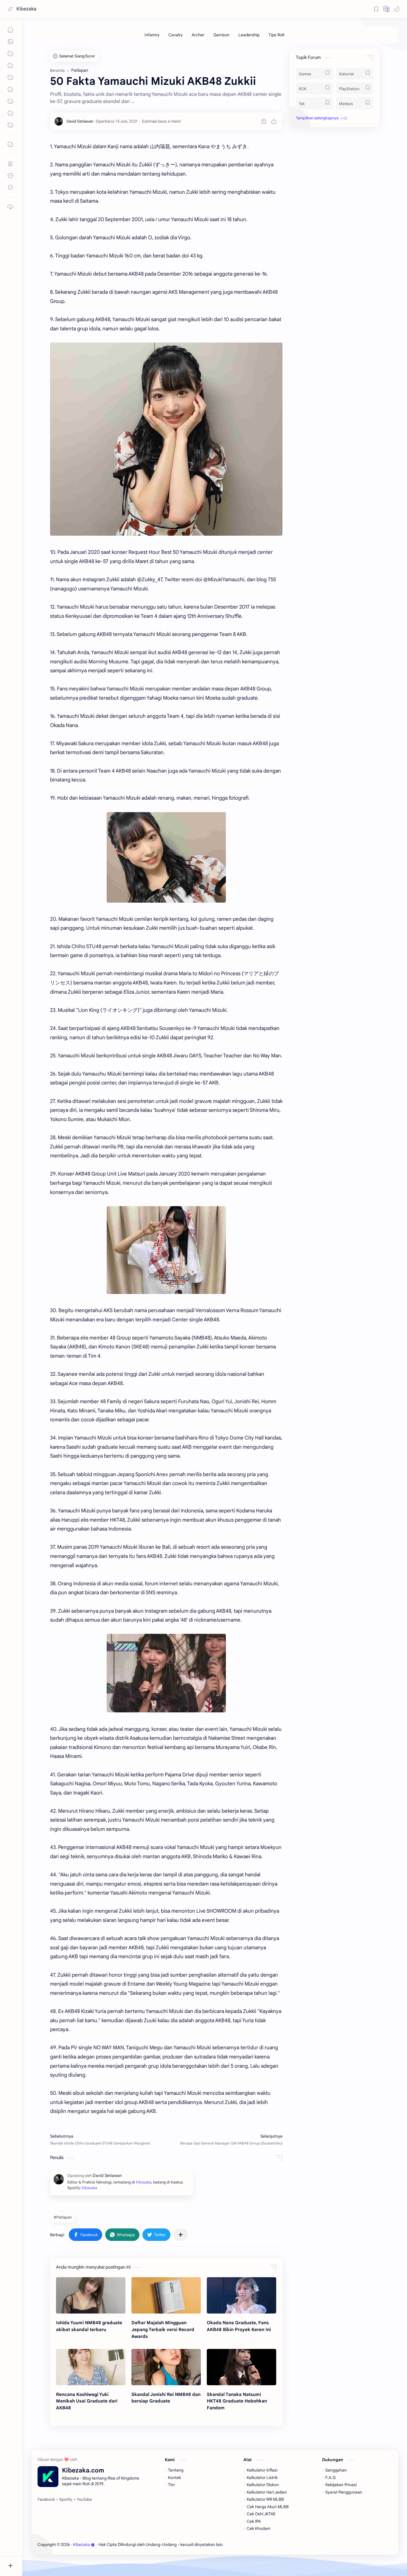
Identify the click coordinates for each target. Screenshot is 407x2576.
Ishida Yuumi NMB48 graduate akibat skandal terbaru (89, 2326)
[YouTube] (84, 2500)
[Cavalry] (175, 35)
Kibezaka (26, 9)
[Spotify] (66, 2500)
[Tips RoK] (277, 35)
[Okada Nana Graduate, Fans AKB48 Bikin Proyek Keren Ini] (241, 2295)
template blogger (273, 2545)
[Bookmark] (376, 9)
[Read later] (264, 121)
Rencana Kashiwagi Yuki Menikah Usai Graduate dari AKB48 (87, 2401)
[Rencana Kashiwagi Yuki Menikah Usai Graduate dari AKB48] (91, 2367)
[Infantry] (152, 35)
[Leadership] (249, 35)
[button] (386, 9)
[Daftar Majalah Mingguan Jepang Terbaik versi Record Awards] (166, 2295)
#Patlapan (63, 2217)
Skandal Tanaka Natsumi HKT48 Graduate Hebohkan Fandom (237, 2401)
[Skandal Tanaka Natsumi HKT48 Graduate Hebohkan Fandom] (241, 2367)
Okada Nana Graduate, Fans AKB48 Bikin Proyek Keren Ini (239, 2326)
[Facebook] (46, 2500)
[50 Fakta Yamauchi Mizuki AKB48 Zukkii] (166, 439)
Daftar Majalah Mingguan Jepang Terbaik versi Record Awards (163, 2329)
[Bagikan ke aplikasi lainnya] (181, 2235)
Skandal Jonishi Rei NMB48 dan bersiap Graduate (166, 2398)
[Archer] (198, 35)
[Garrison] (221, 35)
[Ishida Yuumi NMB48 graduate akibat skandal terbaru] (91, 2295)
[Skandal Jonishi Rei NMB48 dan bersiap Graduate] (166, 2367)
